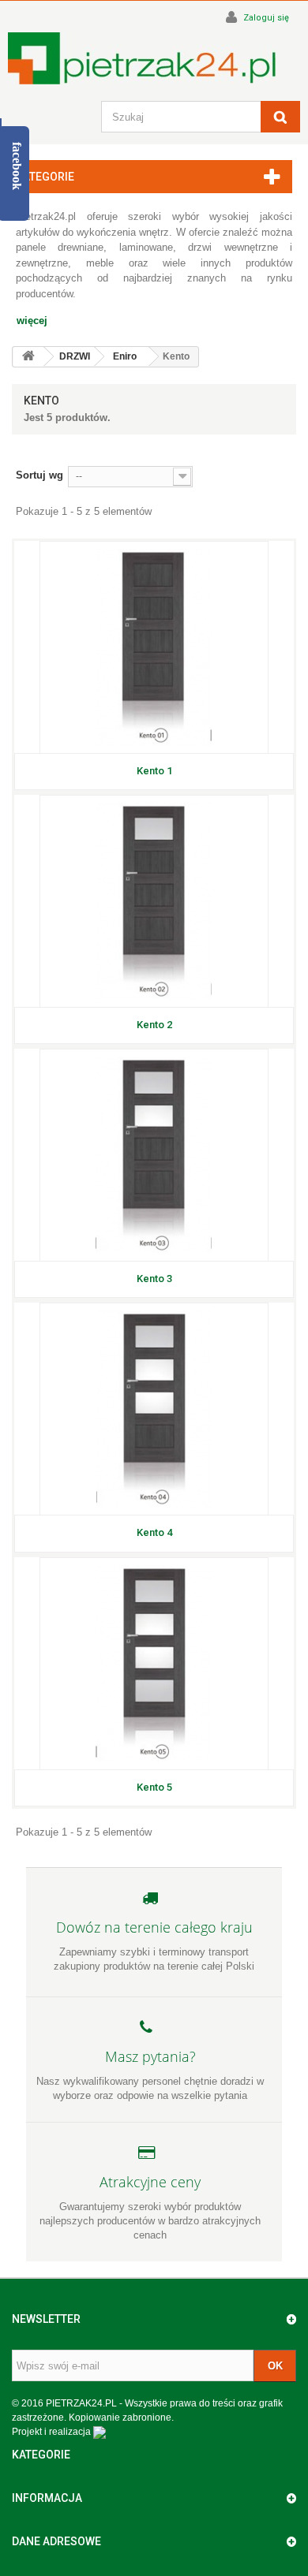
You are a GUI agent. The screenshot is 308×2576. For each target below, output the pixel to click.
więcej (32, 321)
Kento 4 (154, 1532)
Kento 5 (154, 1787)
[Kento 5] (154, 1664)
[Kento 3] (154, 1155)
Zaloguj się (265, 18)
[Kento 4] (154, 1409)
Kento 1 (154, 771)
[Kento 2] (154, 901)
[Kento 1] (154, 647)
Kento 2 (154, 1025)
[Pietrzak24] (154, 58)
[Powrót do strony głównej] (28, 357)
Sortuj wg (39, 475)
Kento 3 (154, 1279)
